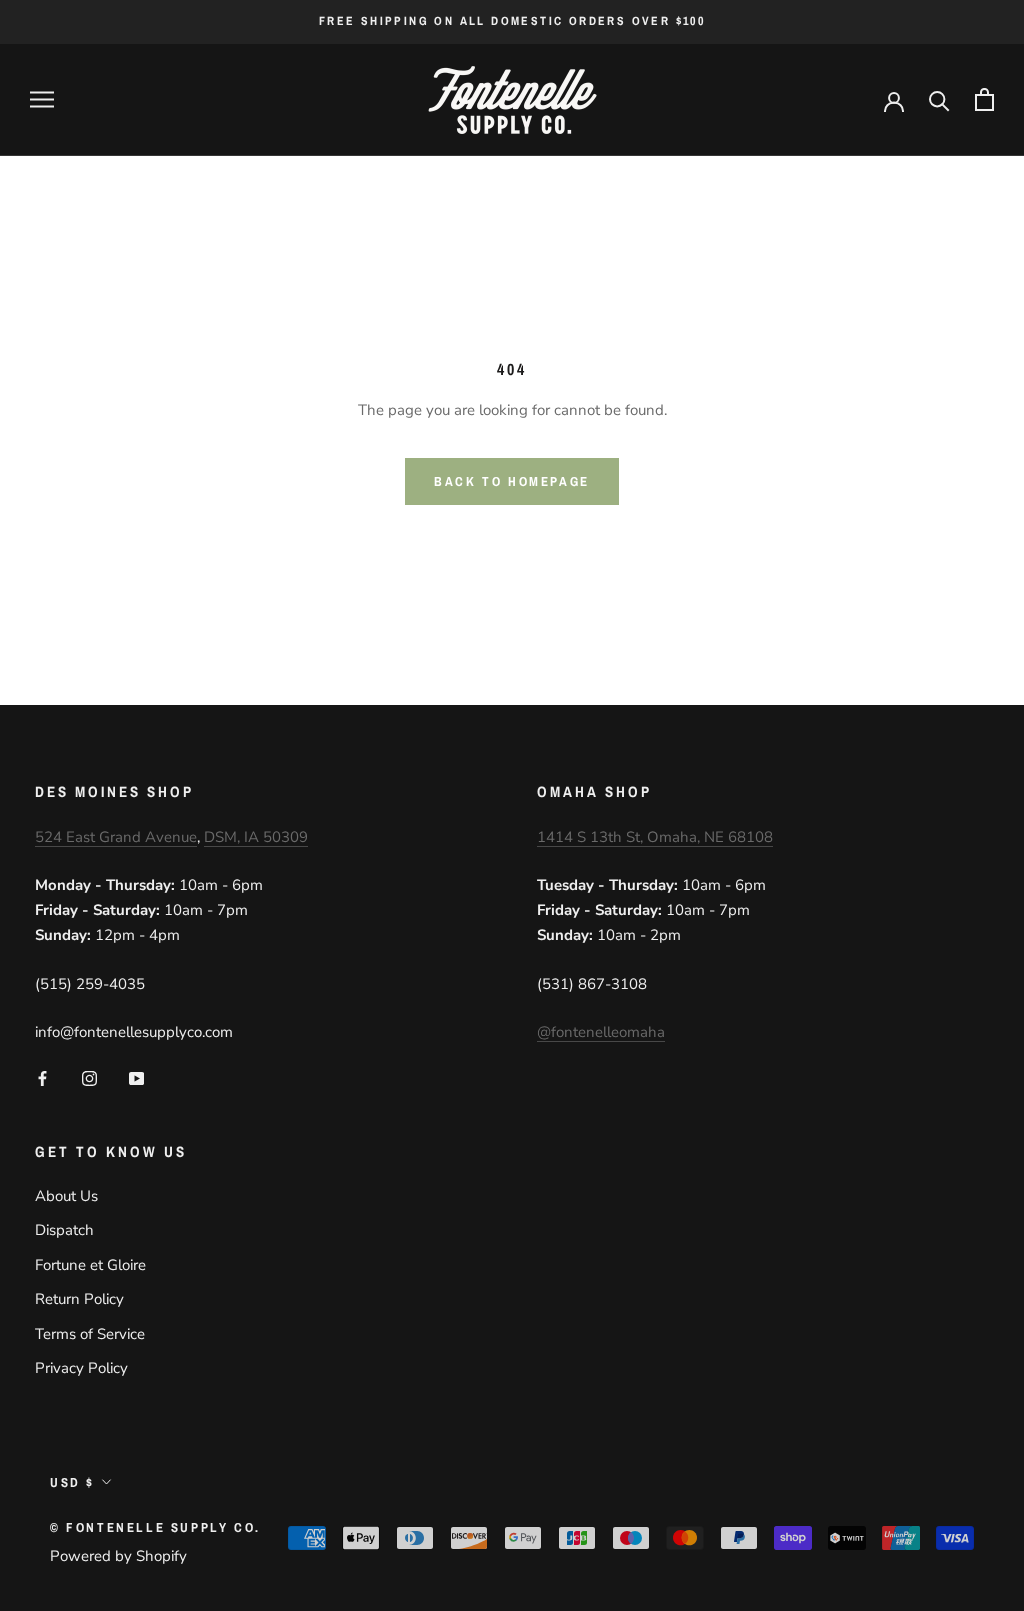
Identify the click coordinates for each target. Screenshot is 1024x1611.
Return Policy (79, 1299)
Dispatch (64, 1230)
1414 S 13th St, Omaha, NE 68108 (655, 837)
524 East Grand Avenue (116, 837)
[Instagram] (89, 1077)
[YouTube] (136, 1077)
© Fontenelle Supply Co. (155, 1527)
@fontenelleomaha (601, 1032)
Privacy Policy (81, 1368)
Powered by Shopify (118, 1556)
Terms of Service (90, 1334)
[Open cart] (984, 99)
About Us (66, 1196)
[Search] (939, 99)
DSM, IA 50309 (256, 837)
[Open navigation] (42, 99)
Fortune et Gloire (90, 1265)
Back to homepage (512, 481)
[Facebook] (42, 1077)
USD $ (72, 1482)
